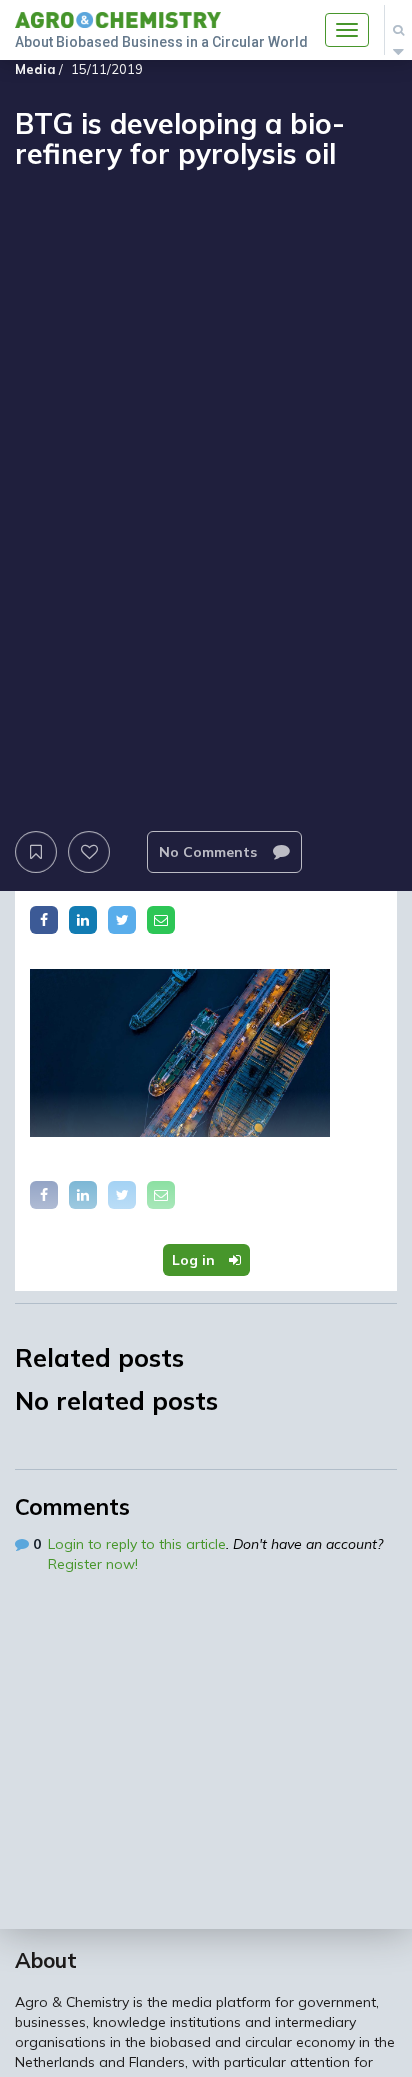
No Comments (210, 852)
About (46, 1960)
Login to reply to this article (137, 1544)
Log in (195, 1260)
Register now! (93, 1564)
